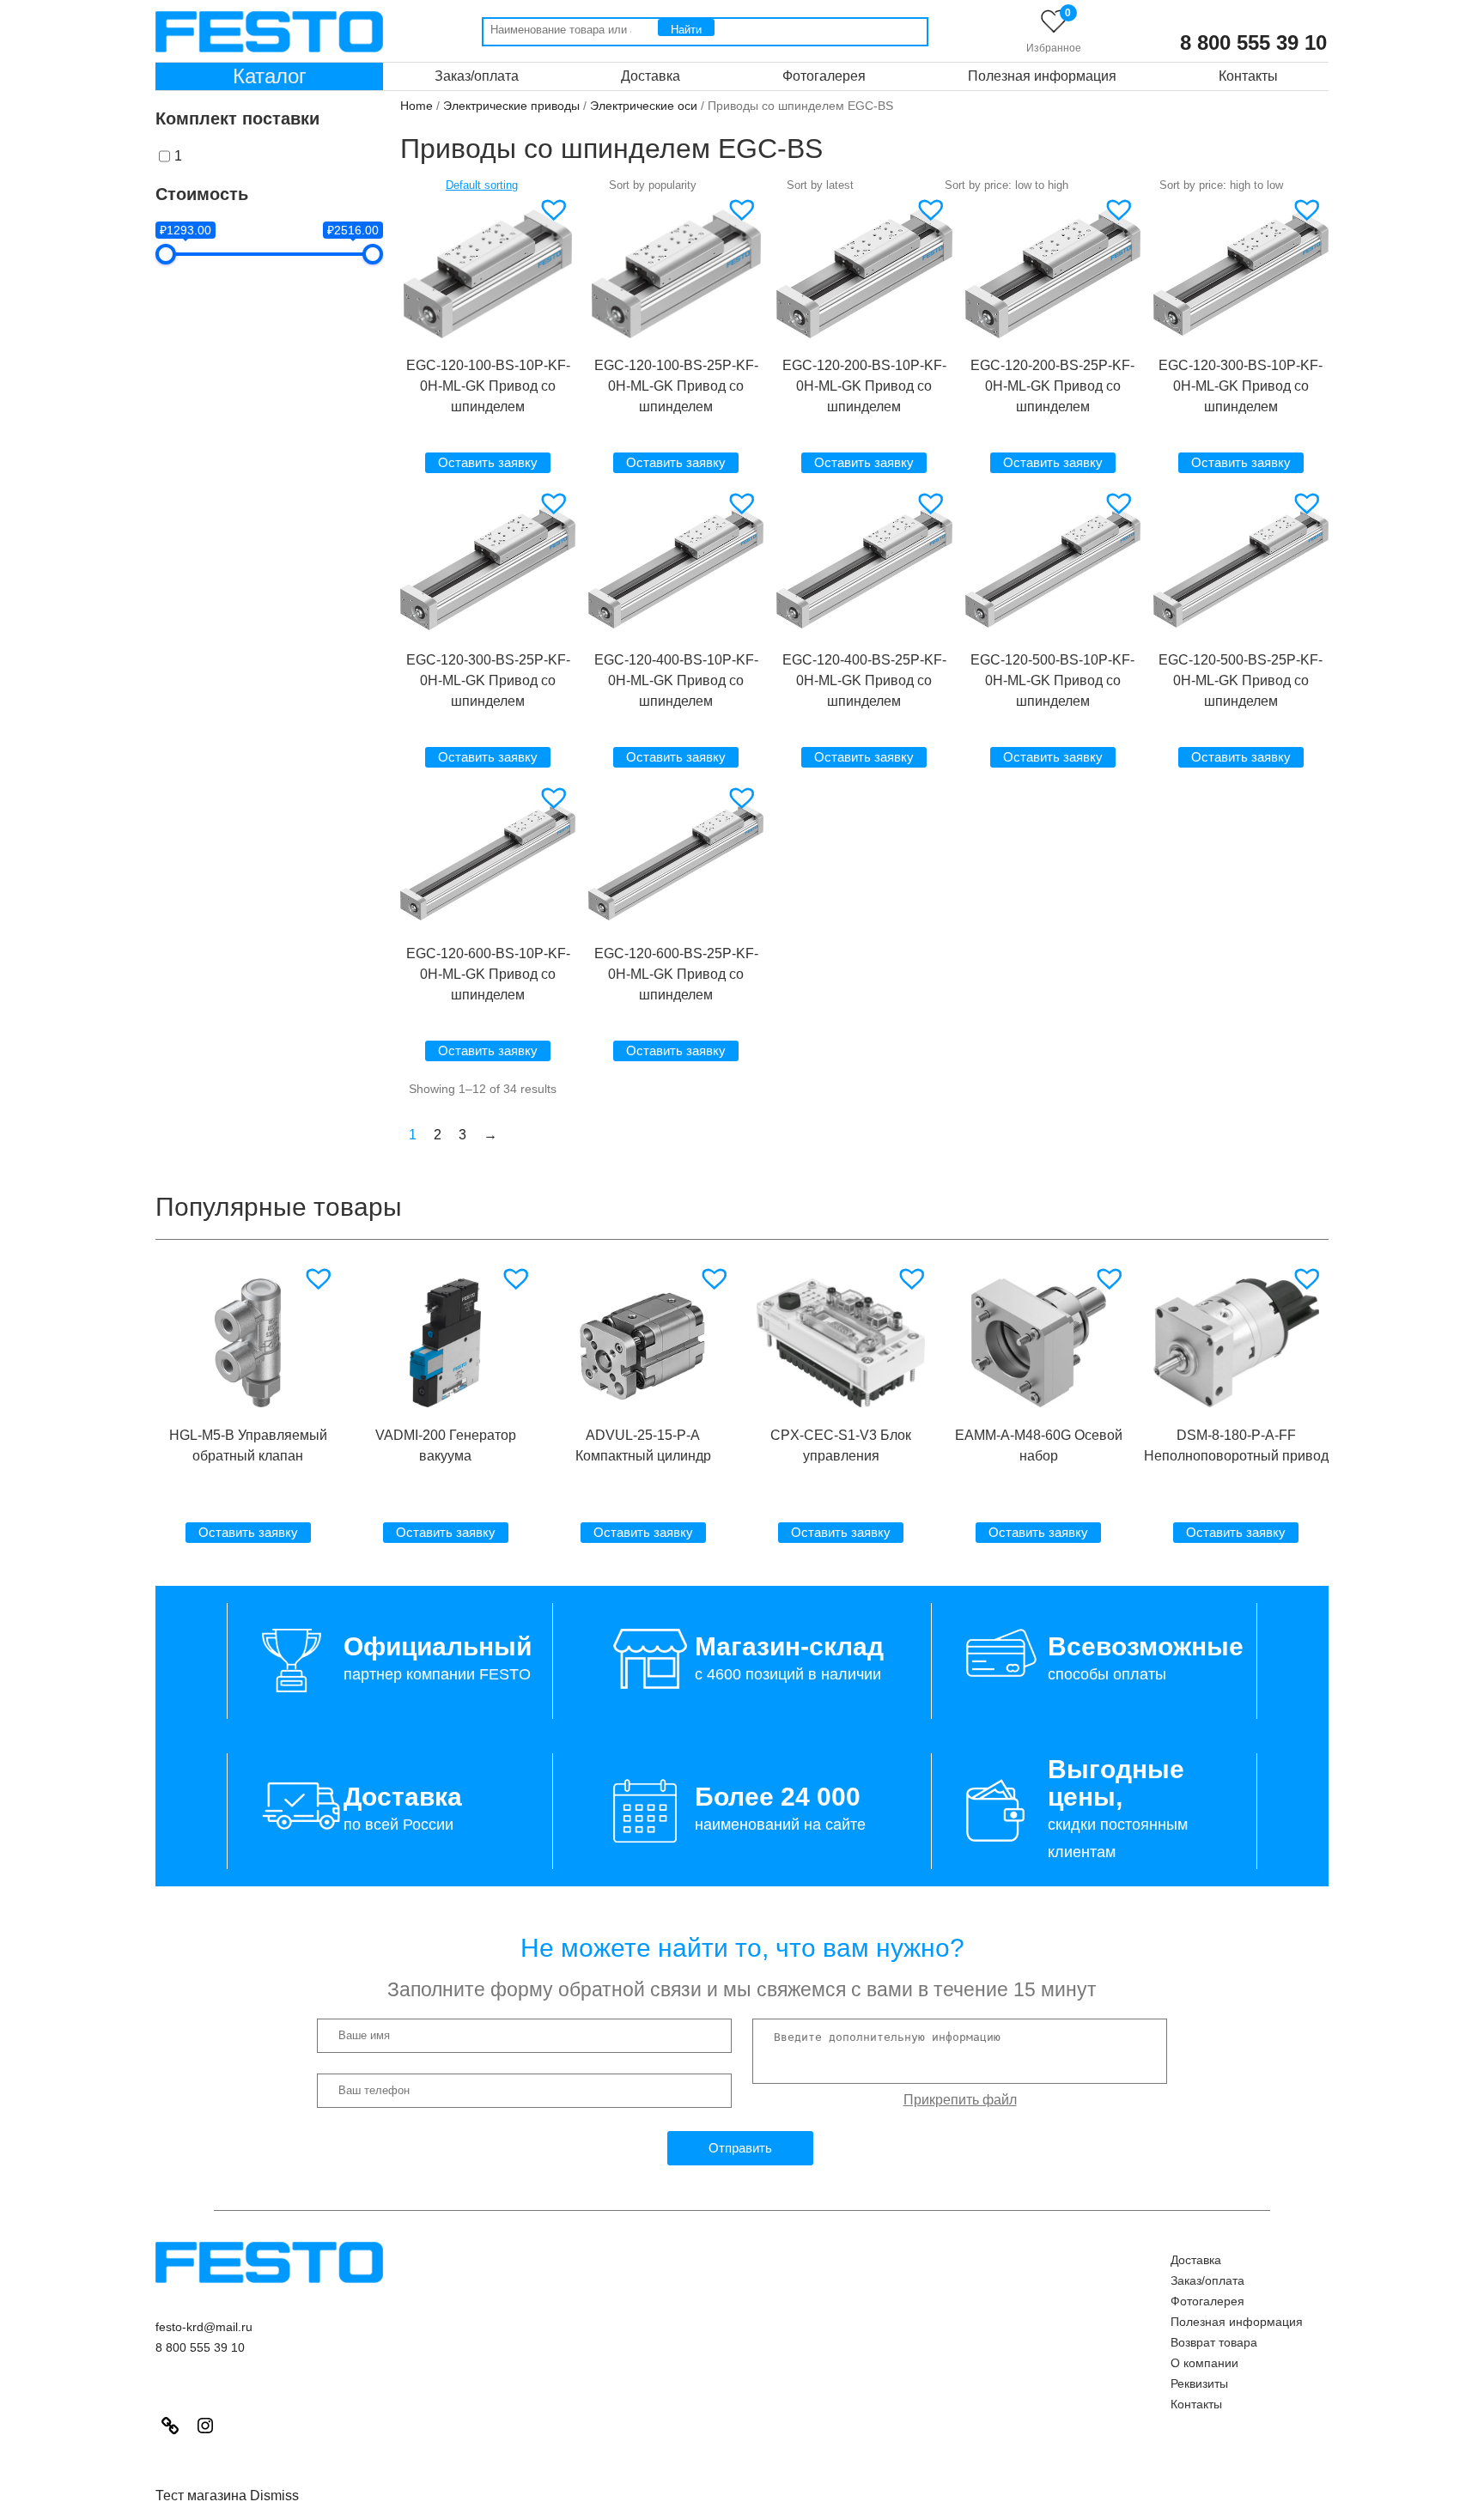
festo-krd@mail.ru (204, 2327)
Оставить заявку (488, 462)
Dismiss (274, 2496)
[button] (556, 209)
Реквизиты (1199, 2383)
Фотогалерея (824, 76)
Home (417, 106)
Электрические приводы (511, 106)
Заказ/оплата (477, 76)
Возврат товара (1214, 2342)
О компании (1204, 2363)
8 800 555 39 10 (1253, 43)
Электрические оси (644, 106)
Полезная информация (1042, 76)
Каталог (270, 76)
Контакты (1248, 76)
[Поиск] (686, 27)
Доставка (651, 76)
